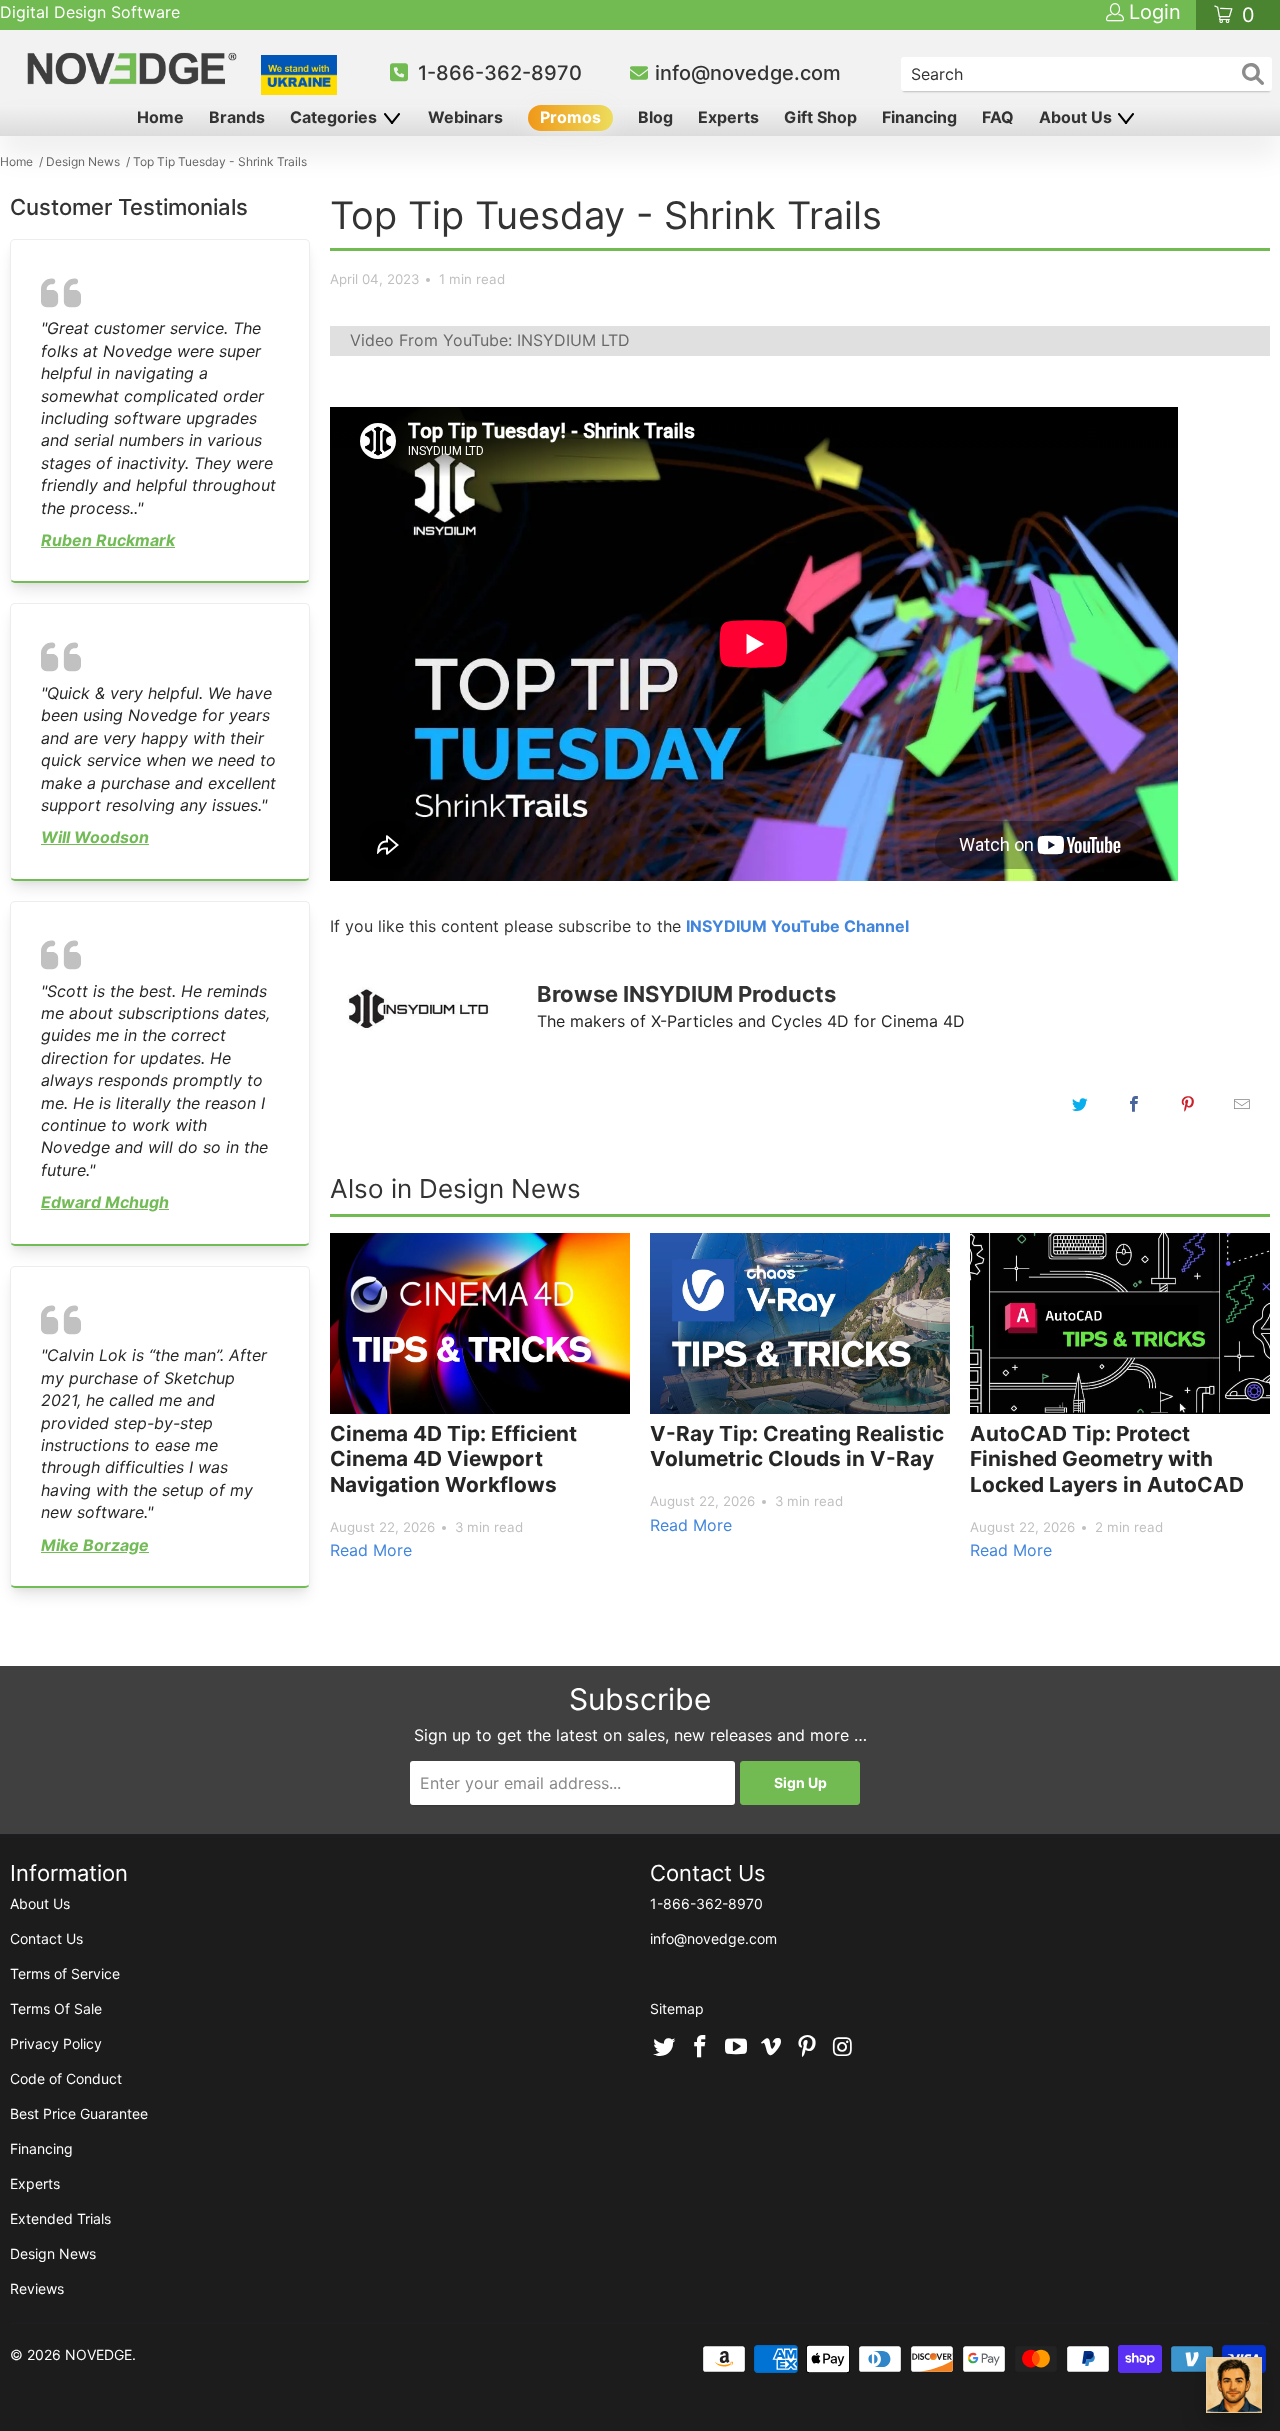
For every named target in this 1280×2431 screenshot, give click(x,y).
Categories (335, 117)
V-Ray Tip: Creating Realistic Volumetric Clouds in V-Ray (797, 1446)
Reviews (37, 2288)
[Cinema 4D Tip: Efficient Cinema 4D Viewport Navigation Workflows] (480, 1323)
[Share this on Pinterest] (1188, 1104)
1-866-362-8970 (500, 73)
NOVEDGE (98, 2354)
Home (160, 117)
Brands (237, 117)
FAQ (998, 117)
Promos (570, 117)
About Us (1077, 117)
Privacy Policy (56, 2043)
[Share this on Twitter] (1080, 1104)
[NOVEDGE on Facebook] (701, 2048)
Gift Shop (820, 117)
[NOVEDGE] (134, 68)
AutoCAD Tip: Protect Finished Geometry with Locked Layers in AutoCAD (1107, 1459)
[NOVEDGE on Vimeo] (772, 2048)
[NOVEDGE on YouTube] (736, 2048)
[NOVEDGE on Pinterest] (808, 2048)
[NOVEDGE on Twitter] (665, 2048)
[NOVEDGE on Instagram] (843, 2048)
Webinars (465, 117)
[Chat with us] (1234, 2385)
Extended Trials (60, 2218)
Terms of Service (65, 1973)
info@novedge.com (748, 73)
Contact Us (46, 1938)
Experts (728, 117)
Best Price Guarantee (79, 2113)
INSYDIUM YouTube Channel (797, 926)
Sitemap (677, 2008)
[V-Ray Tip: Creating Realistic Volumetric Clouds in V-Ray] (800, 1323)
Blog (655, 117)
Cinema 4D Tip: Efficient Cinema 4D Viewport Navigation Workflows (453, 1459)
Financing (919, 117)
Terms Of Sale (56, 2008)
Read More (371, 1550)
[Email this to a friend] (1242, 1104)
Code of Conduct (66, 2078)
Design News (53, 2253)
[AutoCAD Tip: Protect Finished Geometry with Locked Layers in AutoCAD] (1120, 1323)
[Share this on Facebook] (1134, 1104)
